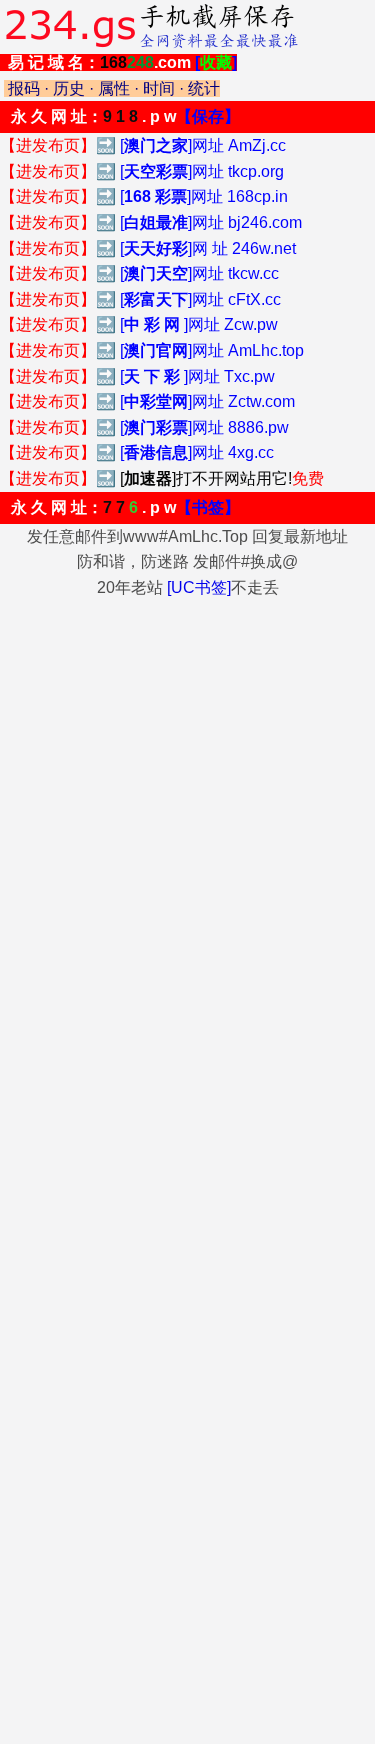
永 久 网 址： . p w (125, 116)
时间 (159, 88)
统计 (204, 88)
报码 (24, 88)
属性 (114, 88)
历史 (69, 88)
